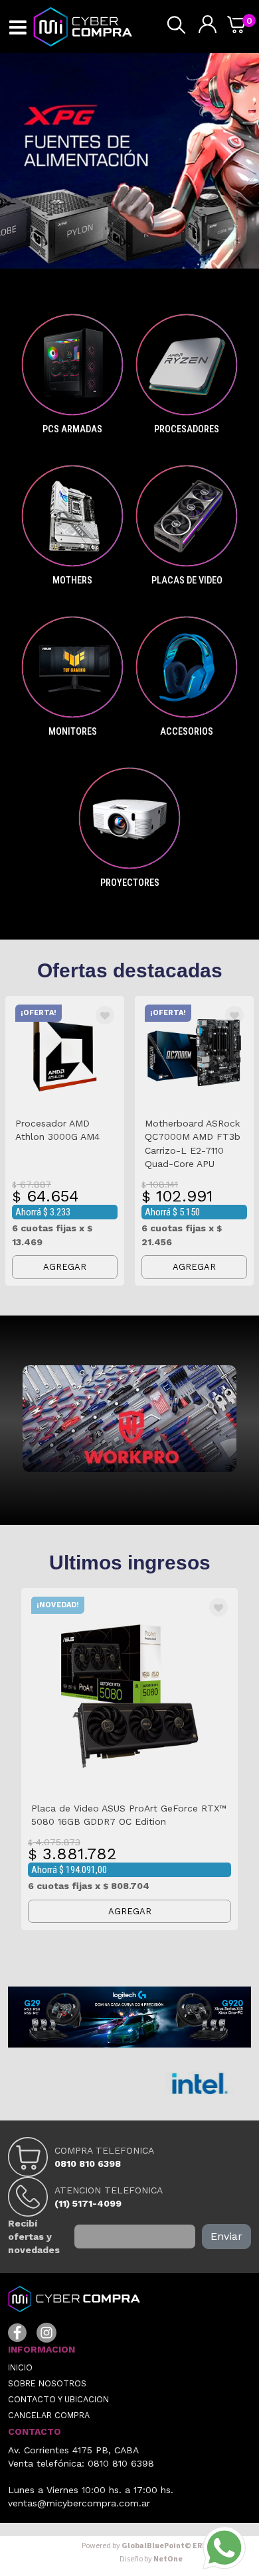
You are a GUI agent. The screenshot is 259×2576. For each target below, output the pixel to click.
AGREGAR (79, 1267)
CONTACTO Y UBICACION (58, 2399)
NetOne (151, 2559)
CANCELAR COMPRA (49, 2415)
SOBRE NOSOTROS (47, 2383)
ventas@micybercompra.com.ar (79, 2503)
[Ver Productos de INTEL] (145, 2083)
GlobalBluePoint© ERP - (151, 2546)
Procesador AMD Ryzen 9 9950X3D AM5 (145, 1808)
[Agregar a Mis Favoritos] (119, 1016)
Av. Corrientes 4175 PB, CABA (73, 2450)
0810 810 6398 (88, 2164)
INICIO (20, 2367)
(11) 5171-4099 (88, 2203)
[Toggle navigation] (18, 28)
